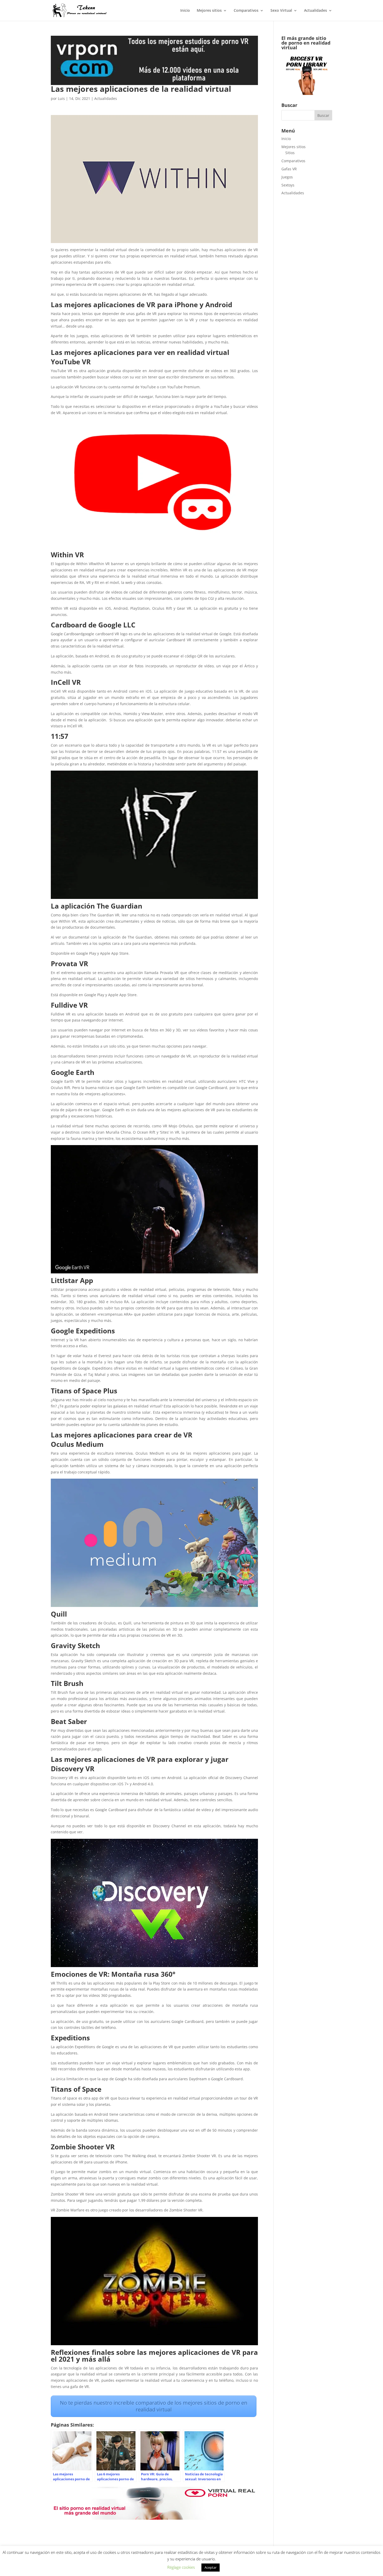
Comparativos (246, 11)
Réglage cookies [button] (181, 2567)
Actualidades (316, 11)
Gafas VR (289, 169)
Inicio (185, 11)
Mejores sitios (209, 11)
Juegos (287, 177)
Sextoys (288, 185)
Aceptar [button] (211, 2567)
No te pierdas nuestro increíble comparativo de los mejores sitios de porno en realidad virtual (154, 2406)
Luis (61, 98)
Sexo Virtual (281, 11)
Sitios (290, 153)
